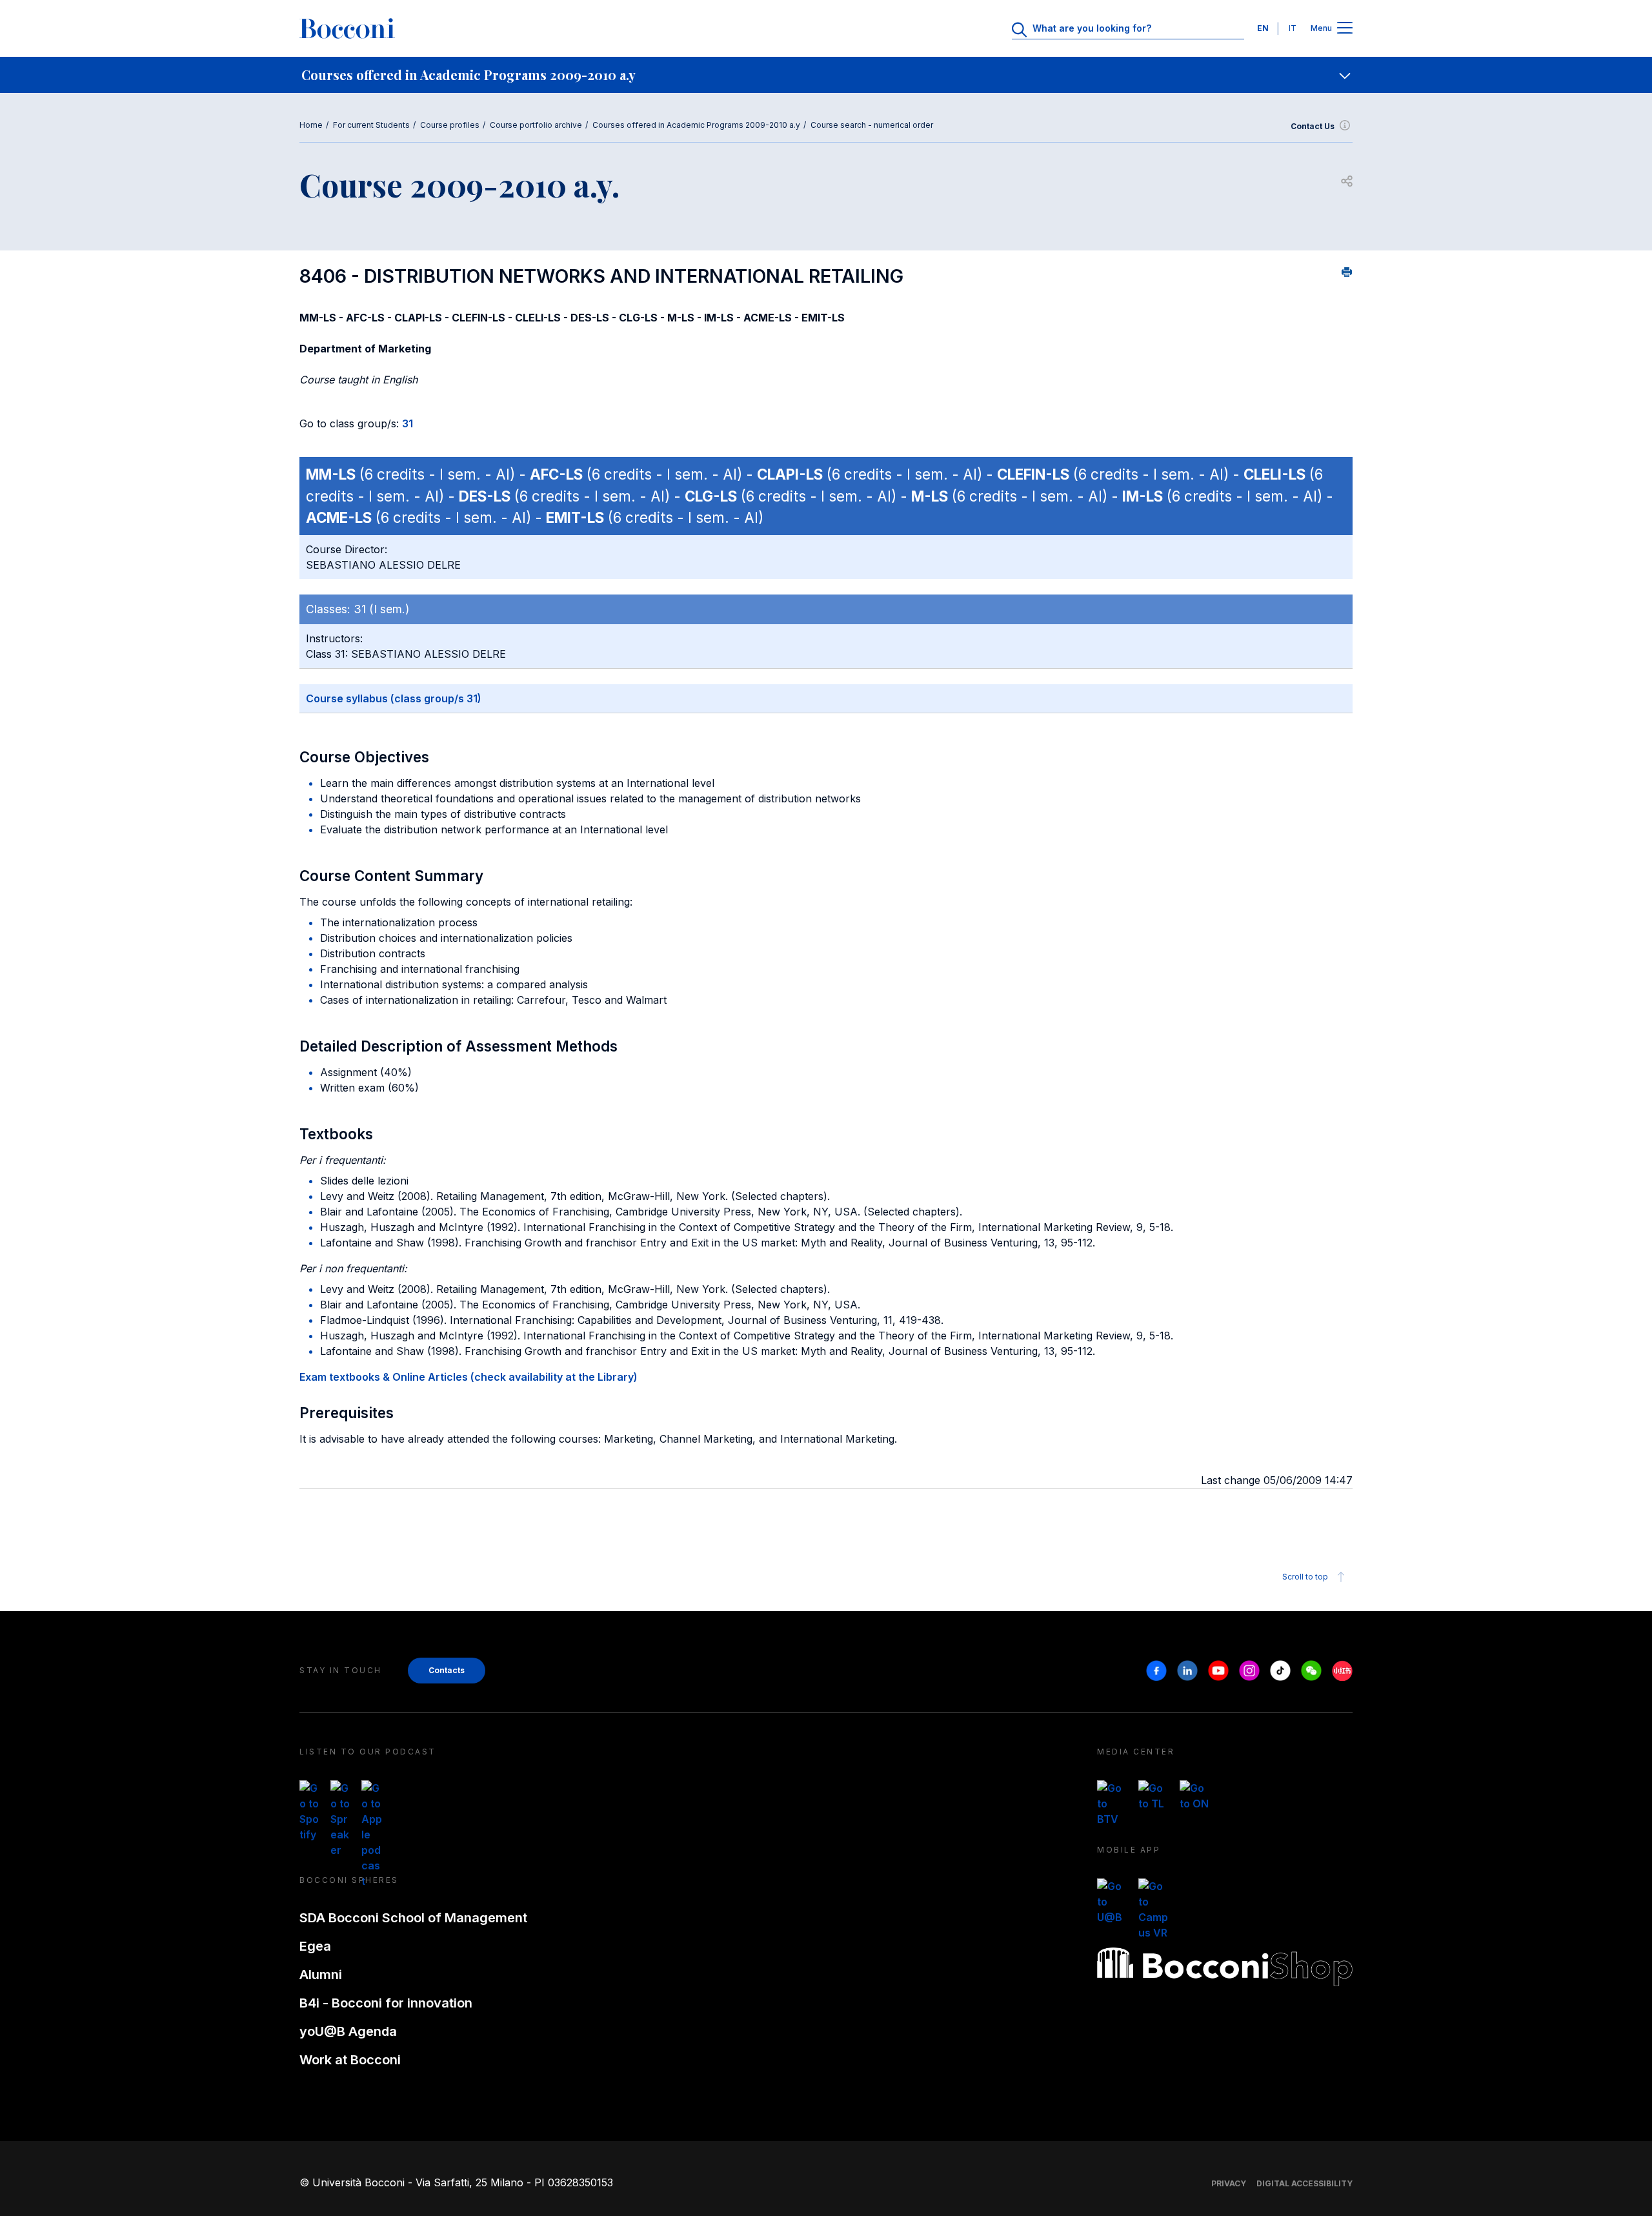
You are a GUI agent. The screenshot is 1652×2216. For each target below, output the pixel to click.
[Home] (347, 28)
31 (408, 423)
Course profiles (450, 125)
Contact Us (1313, 126)
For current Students (371, 125)
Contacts (447, 1670)
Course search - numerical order (872, 125)
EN (1263, 28)
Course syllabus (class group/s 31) (394, 698)
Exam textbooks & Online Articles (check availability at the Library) (468, 1377)
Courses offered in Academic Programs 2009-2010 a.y (696, 125)
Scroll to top (1305, 1577)
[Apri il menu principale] (1345, 29)
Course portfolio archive (536, 125)
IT (1293, 28)
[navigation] (826, 75)
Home (311, 125)
